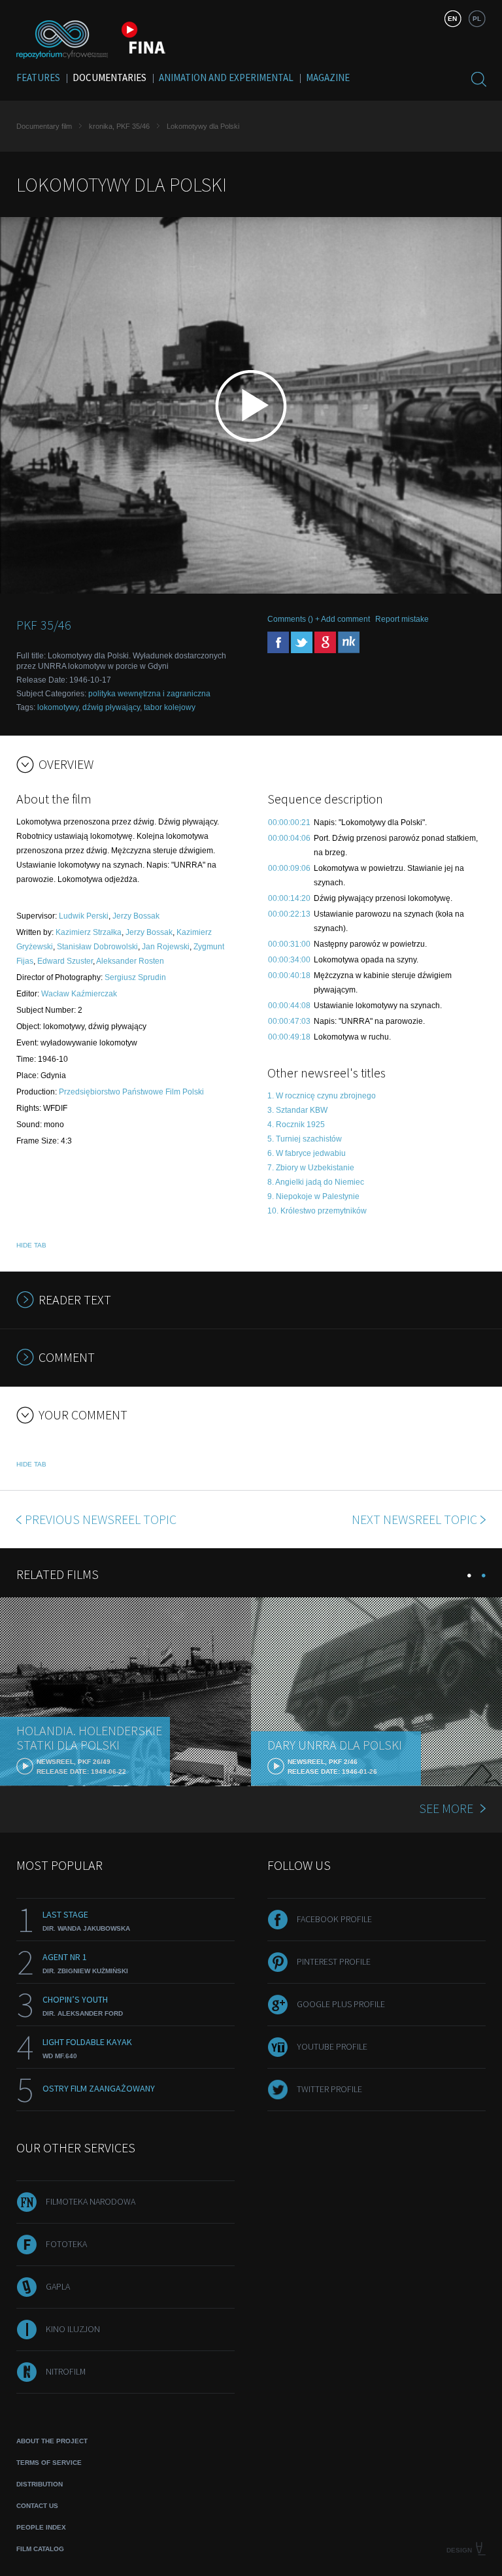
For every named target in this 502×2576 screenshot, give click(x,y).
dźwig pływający (111, 707)
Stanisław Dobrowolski (97, 947)
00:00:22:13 (289, 914)
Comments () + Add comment (319, 619)
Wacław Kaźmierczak (79, 994)
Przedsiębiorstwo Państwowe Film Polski (131, 1092)
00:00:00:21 (289, 822)
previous (101, 1519)
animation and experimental (226, 77)
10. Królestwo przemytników (317, 1211)
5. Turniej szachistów (305, 1139)
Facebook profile (334, 1919)
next (414, 1519)
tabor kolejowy (170, 707)
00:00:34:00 (289, 960)
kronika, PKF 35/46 (119, 126)
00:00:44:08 (289, 1006)
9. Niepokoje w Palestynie (313, 1196)
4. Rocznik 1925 (296, 1125)
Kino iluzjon (73, 2329)
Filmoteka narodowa (91, 2201)
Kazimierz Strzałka (89, 932)
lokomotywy (58, 707)
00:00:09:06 (289, 868)
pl (477, 19)
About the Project (52, 2441)
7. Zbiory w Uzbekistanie (311, 1168)
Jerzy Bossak (136, 916)
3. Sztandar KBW (297, 1110)
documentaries (109, 77)
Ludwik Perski (84, 916)
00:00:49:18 (289, 1037)
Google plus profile (341, 2004)
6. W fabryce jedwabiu (307, 1153)
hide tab (31, 1245)
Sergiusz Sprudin (135, 977)
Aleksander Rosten (130, 961)
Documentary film (44, 126)
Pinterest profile (334, 1961)
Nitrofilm (66, 2371)
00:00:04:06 (289, 838)
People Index (41, 2527)
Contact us (37, 2506)
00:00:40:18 (289, 975)
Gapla (58, 2286)
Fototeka (66, 2244)
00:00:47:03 (289, 1021)
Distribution (40, 2484)
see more (446, 1808)
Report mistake (402, 619)
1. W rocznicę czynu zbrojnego (322, 1096)
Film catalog (40, 2549)
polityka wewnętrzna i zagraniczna (149, 694)
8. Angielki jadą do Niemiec (316, 1182)
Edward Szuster (65, 961)
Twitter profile (329, 2089)
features (38, 77)
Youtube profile (332, 2046)
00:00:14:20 (289, 898)
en (452, 19)
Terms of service (49, 2463)
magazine (328, 77)
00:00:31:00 (289, 944)
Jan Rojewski (166, 947)
